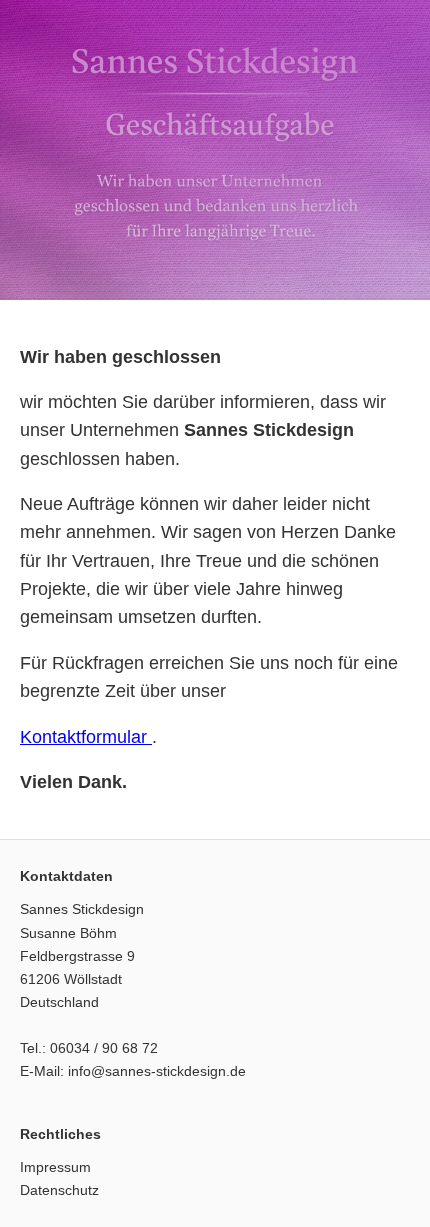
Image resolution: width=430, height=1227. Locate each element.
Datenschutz (59, 1190)
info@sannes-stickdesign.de (157, 1071)
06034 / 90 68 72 (104, 1048)
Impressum (55, 1167)
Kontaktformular (86, 737)
